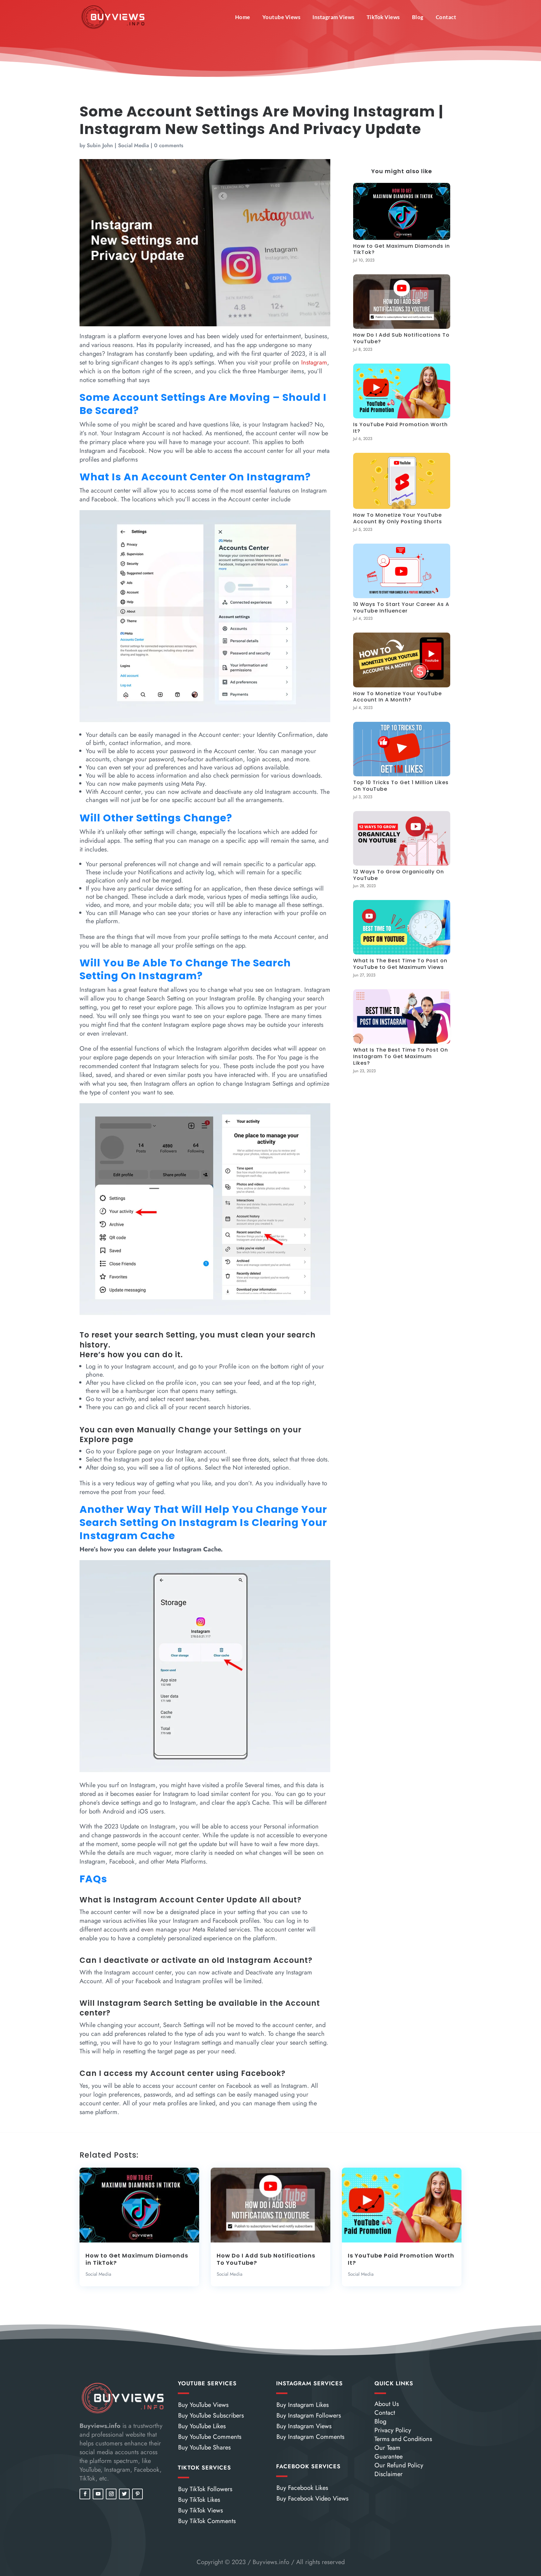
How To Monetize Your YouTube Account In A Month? (397, 697)
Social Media (134, 145)
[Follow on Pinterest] (137, 2494)
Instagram (314, 362)
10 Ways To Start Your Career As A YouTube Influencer (401, 608)
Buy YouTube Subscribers (211, 2416)
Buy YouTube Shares (204, 2447)
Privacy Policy (393, 2430)
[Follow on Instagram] (111, 2494)
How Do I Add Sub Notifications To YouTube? (401, 338)
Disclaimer (389, 2474)
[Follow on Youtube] (98, 2494)
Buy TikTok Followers (205, 2489)
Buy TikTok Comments (207, 2521)
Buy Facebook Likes (302, 2488)
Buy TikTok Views (201, 2510)
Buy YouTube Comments (210, 2437)
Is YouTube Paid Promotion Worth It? (400, 428)
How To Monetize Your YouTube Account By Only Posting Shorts (398, 518)
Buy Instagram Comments (310, 2437)
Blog (418, 17)
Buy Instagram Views (304, 2426)
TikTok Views (383, 17)
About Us (387, 2404)
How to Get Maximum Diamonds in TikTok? (402, 249)
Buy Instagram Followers (309, 2416)
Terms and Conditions (403, 2439)
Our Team (387, 2448)
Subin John (100, 145)
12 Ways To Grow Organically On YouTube (399, 875)
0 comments (169, 145)
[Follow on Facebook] (85, 2494)
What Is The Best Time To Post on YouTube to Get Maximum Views (400, 964)
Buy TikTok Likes (199, 2500)
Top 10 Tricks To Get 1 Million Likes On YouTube (401, 786)
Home (243, 17)
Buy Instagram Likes (303, 2405)
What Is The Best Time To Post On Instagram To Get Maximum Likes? (401, 1056)
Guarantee (389, 2457)
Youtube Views (281, 17)
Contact (446, 17)
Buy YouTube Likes (202, 2426)
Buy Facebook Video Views (312, 2498)
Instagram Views (333, 17)
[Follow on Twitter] (124, 2494)
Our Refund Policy (399, 2465)
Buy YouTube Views (203, 2405)
